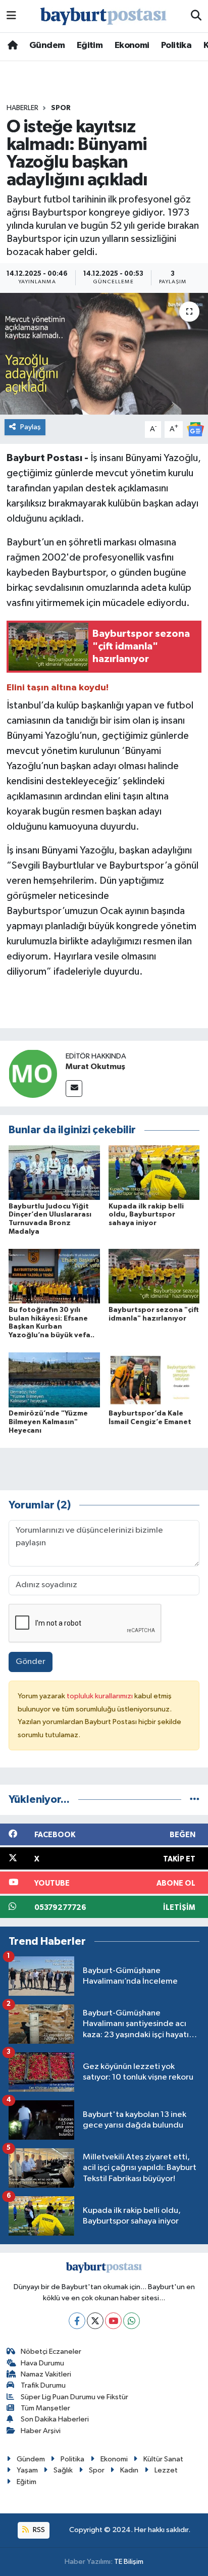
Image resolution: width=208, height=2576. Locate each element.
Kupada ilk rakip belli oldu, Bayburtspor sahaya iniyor (146, 1215)
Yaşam (27, 2470)
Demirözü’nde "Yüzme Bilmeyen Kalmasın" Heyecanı (48, 1422)
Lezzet (166, 2470)
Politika (176, 45)
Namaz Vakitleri (46, 2374)
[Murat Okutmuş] (33, 1073)
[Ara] (196, 16)
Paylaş (31, 427)
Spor (61, 108)
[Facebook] (77, 2321)
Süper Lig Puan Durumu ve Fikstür (74, 2397)
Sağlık (63, 2470)
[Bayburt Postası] (103, 16)
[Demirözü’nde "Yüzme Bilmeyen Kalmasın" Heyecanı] (54, 1380)
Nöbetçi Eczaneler (51, 2352)
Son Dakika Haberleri (55, 2419)
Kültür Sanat (163, 2459)
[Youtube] (113, 2321)
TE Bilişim (129, 2562)
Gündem (47, 45)
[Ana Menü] (11, 16)
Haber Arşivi (41, 2431)
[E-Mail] (74, 1089)
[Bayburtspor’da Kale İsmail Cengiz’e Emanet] (154, 1380)
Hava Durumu (42, 2363)
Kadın (129, 2470)
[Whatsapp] (132, 2321)
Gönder (31, 1662)
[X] (95, 2321)
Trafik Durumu (43, 2385)
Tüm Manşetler (45, 2408)
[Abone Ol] (195, 429)
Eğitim (90, 45)
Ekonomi (132, 45)
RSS (38, 2530)
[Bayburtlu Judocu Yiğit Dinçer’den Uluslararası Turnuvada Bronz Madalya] (54, 1172)
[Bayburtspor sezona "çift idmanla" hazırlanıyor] (154, 1276)
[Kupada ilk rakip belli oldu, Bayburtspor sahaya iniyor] (154, 1172)
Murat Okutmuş (95, 1067)
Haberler (22, 108)
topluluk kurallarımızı (100, 1696)
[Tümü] (195, 1800)
